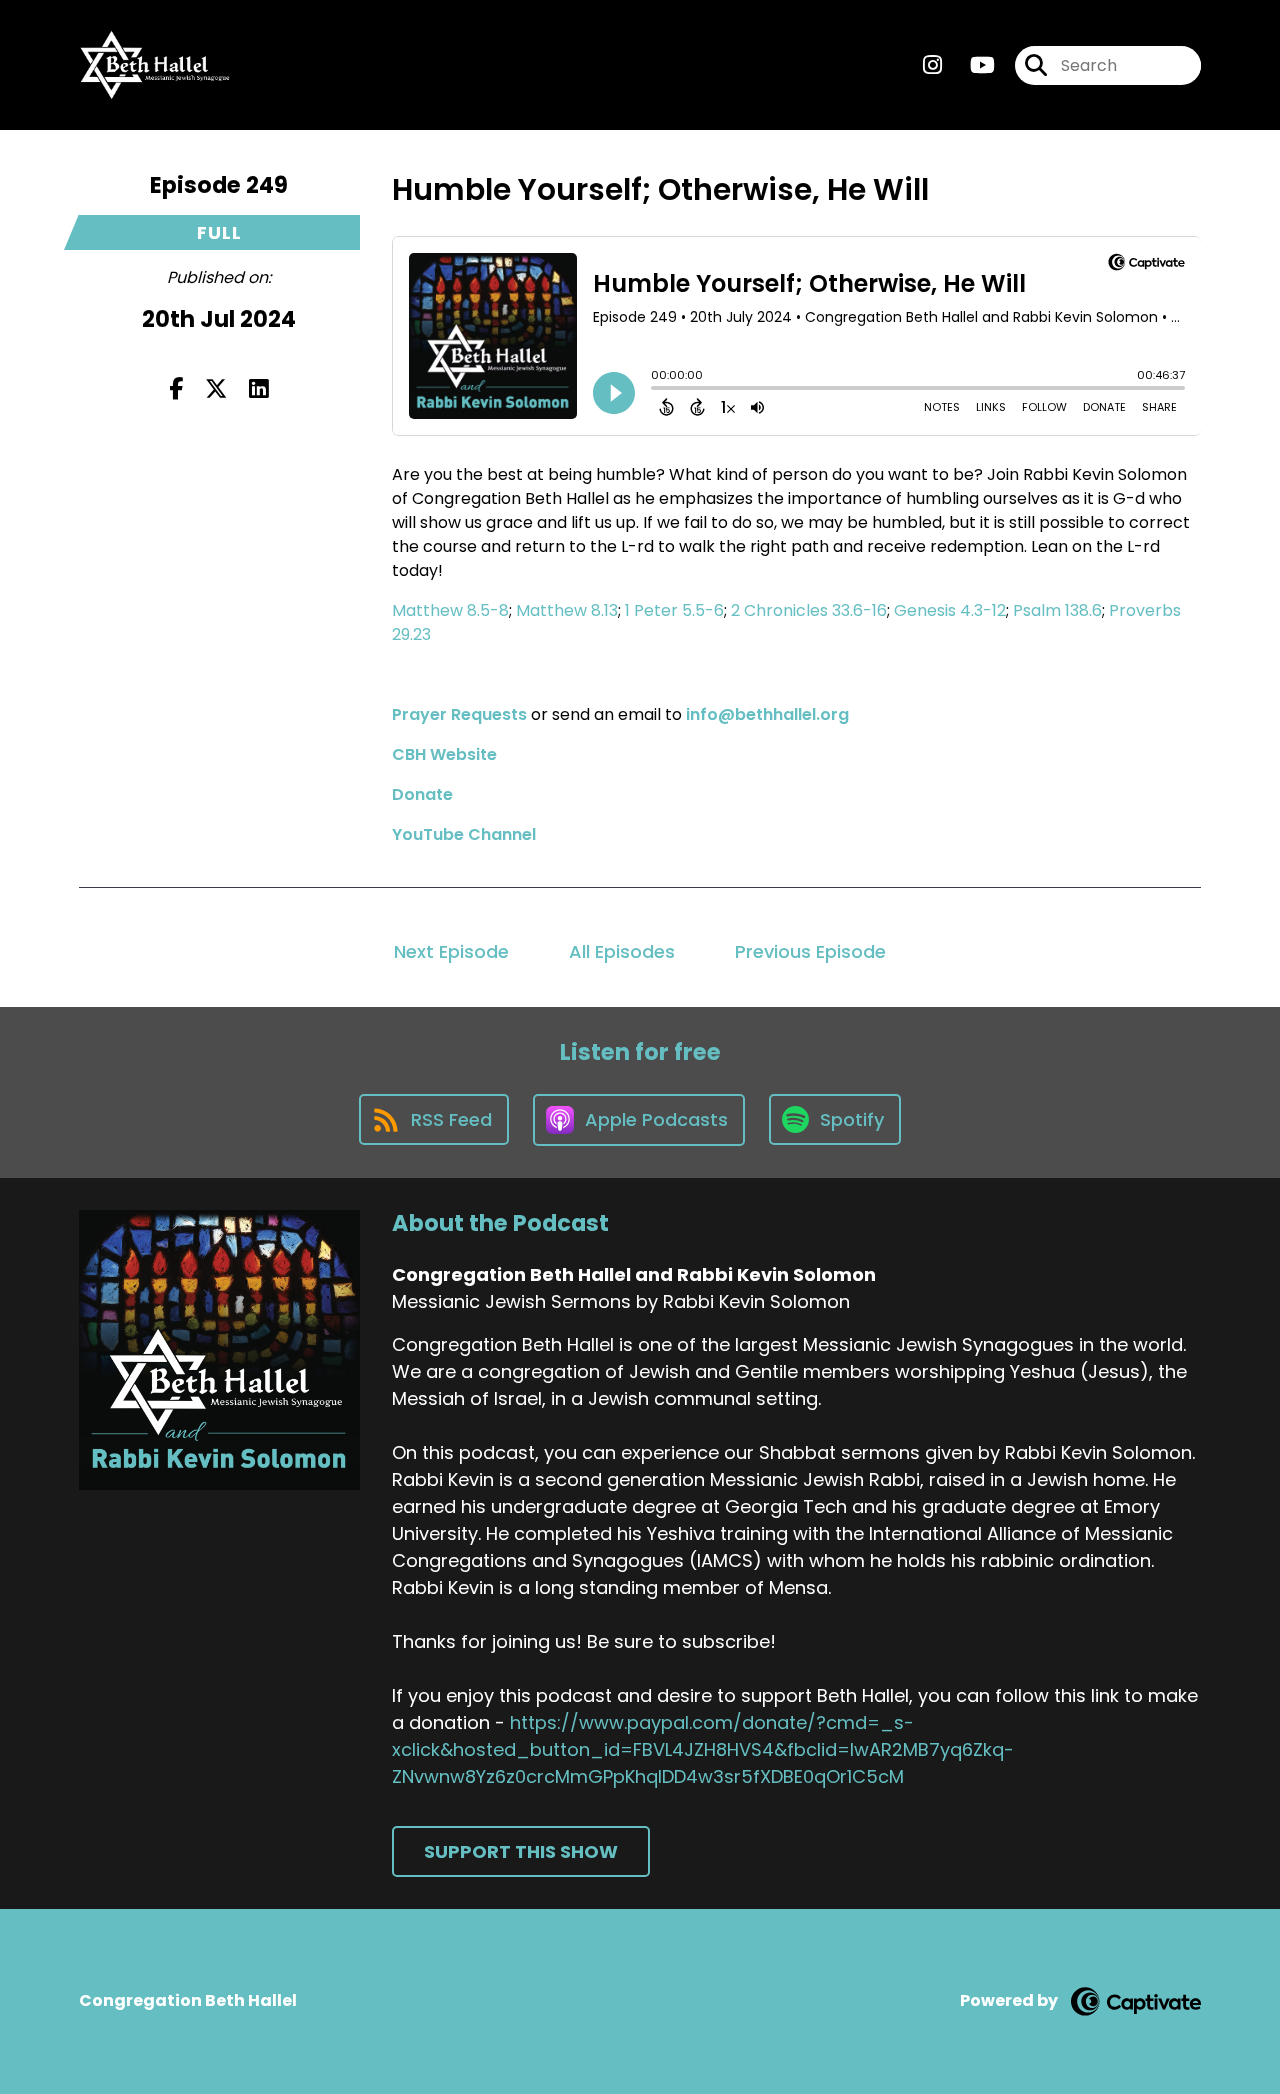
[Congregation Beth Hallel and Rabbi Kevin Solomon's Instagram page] (932, 65)
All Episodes (622, 951)
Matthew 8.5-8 (450, 610)
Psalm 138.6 (1057, 610)
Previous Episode (810, 951)
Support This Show (521, 1851)
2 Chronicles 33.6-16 (809, 610)
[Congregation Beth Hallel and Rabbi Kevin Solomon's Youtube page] (970, 65)
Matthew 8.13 (567, 610)
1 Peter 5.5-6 (674, 610)
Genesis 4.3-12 (950, 610)
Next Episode (451, 951)
